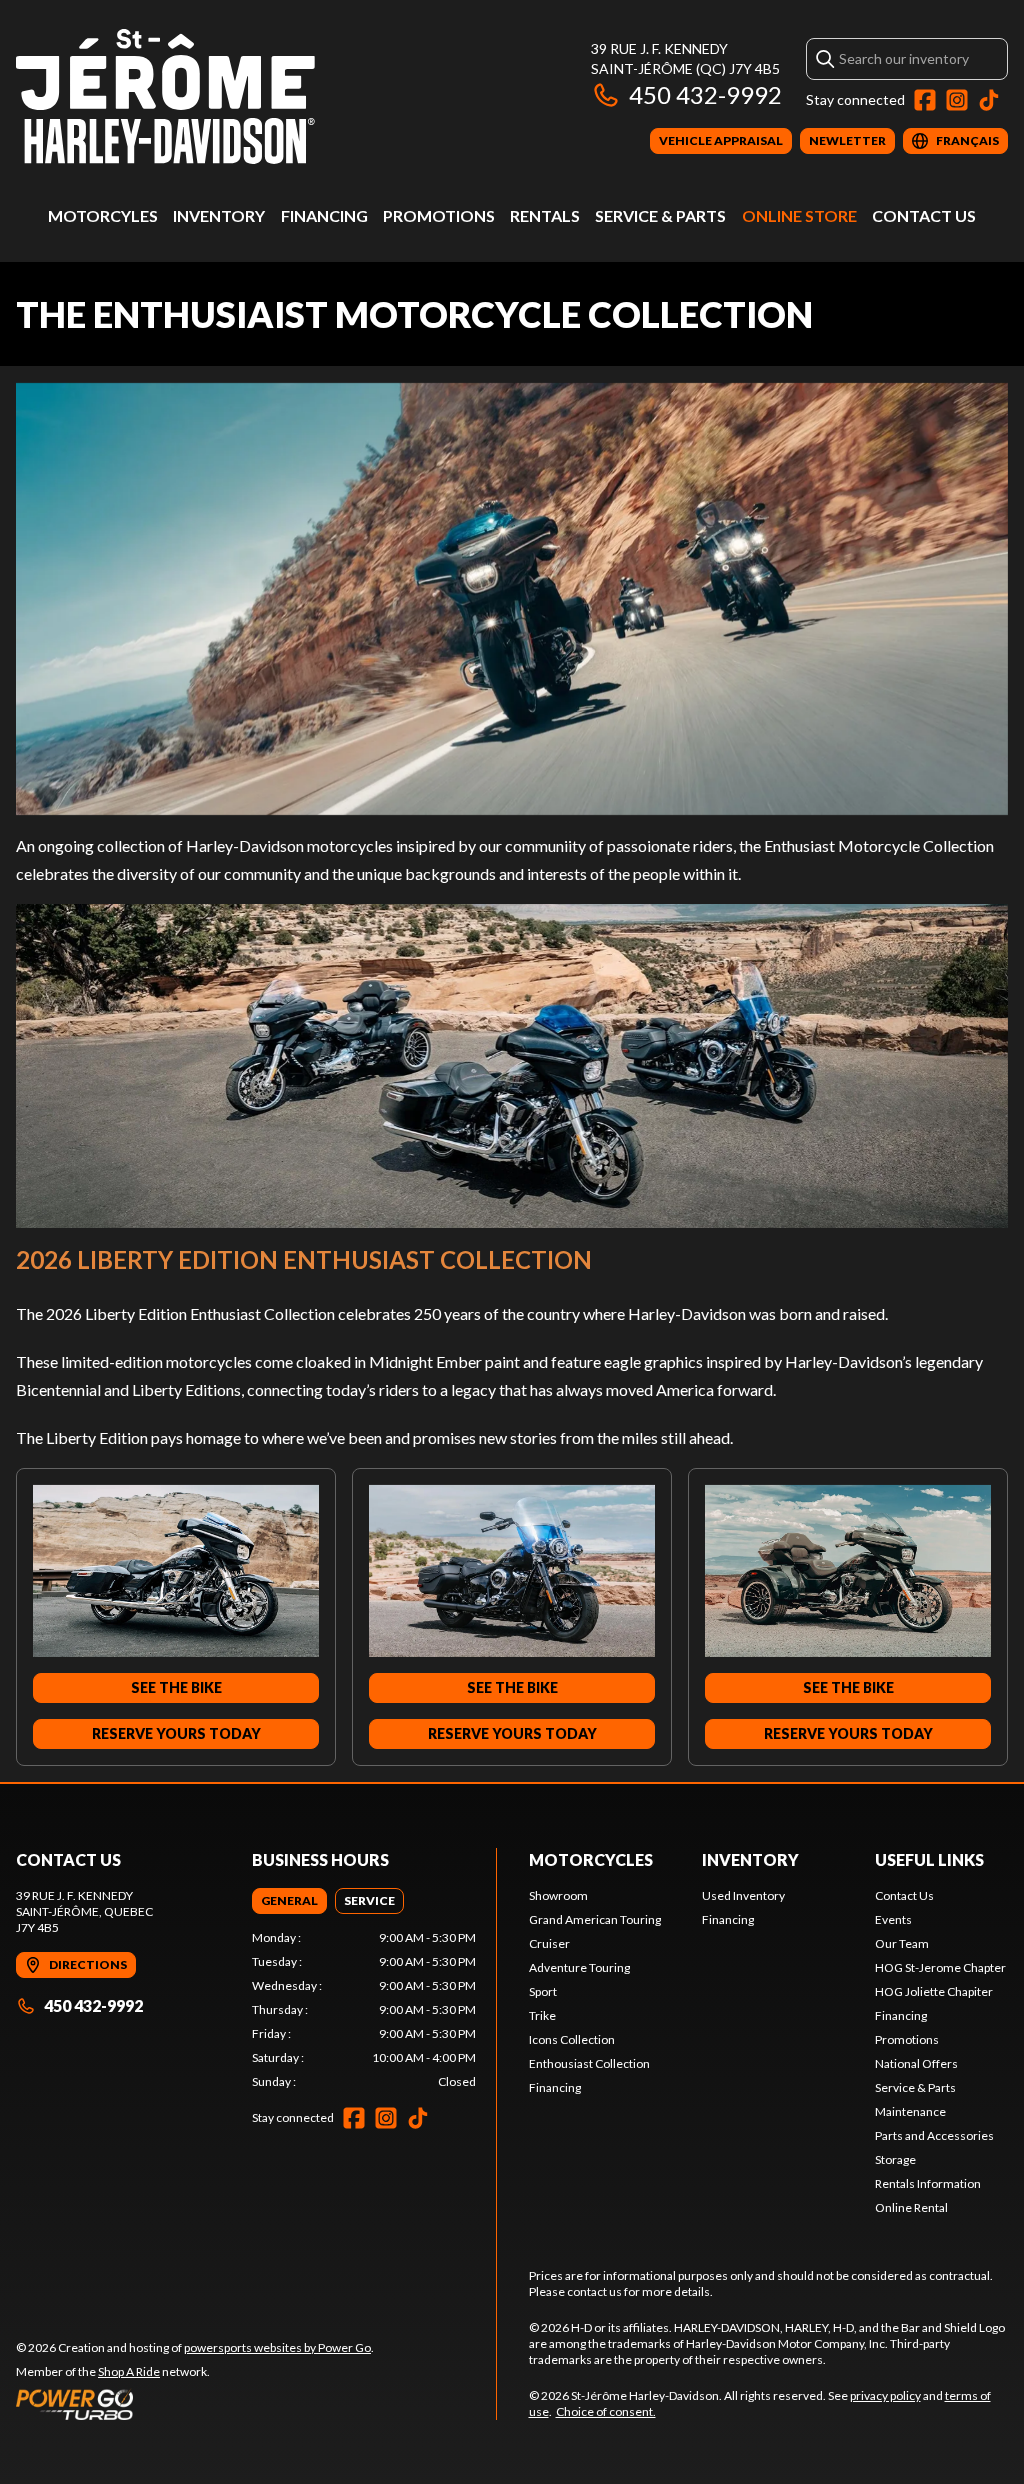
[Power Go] (195, 2404)
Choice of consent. (606, 2411)
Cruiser (549, 1943)
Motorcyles (103, 215)
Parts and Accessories (934, 2135)
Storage (895, 2159)
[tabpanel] (364, 2010)
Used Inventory (743, 1895)
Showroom (558, 1895)
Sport (543, 1991)
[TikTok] (989, 100)
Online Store (799, 215)
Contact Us (924, 215)
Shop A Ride (129, 2371)
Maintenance (910, 2111)
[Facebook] (925, 100)
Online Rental (911, 2207)
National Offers (916, 2063)
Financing (324, 215)
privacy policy (885, 2395)
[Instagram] (957, 100)
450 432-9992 (705, 94)
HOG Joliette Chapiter (934, 1991)
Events (893, 1919)
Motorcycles (591, 1859)
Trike (542, 2015)
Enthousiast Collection (589, 2063)
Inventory (219, 215)
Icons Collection (572, 2039)
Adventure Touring (579, 1967)
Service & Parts (660, 215)
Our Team (902, 1943)
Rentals (545, 215)
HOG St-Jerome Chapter (940, 1967)
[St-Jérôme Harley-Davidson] (165, 96)
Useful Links (929, 1859)
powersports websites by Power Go (277, 2347)
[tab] (289, 1901)
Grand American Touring (595, 1919)
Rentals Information (928, 2183)
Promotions (439, 215)
